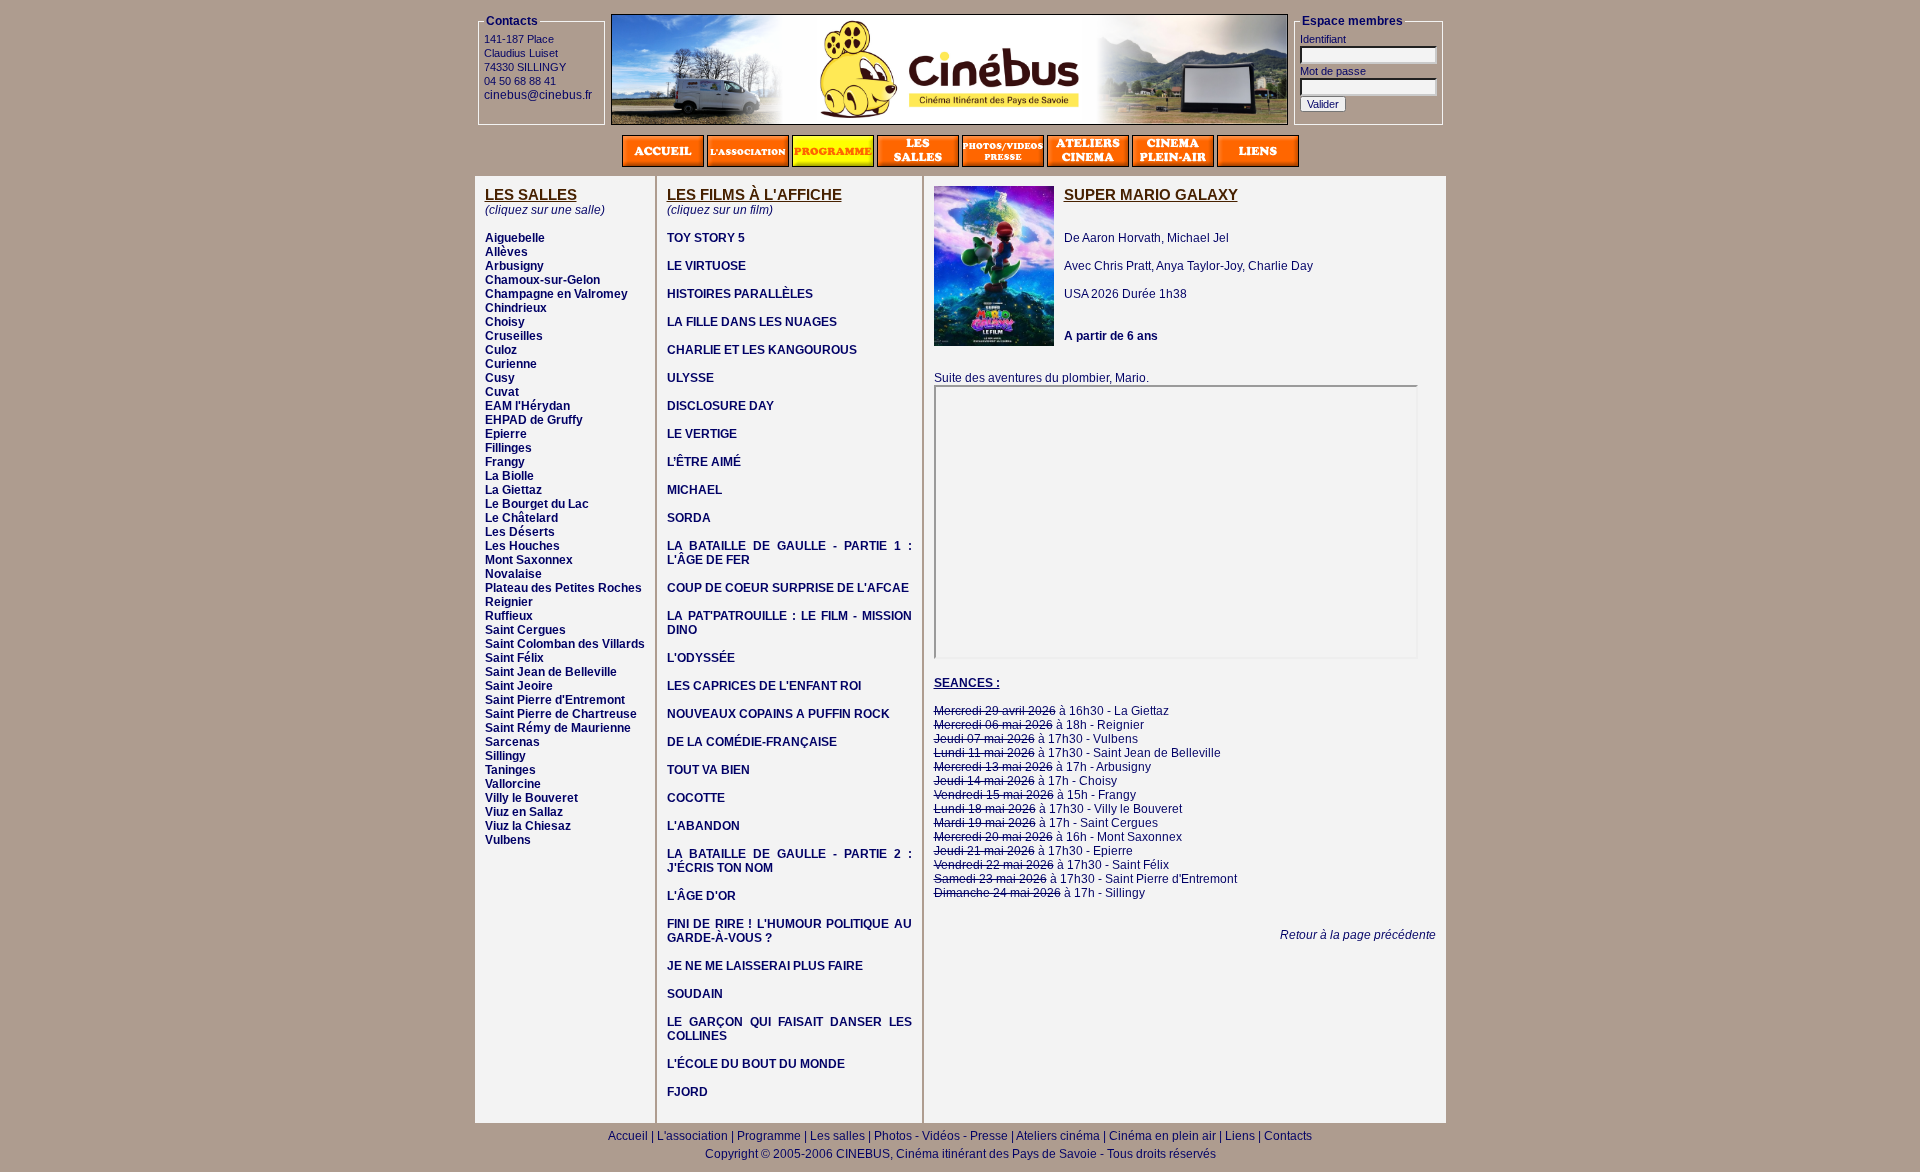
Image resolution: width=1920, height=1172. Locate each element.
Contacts (1288, 1136)
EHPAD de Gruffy (534, 420)
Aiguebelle (515, 238)
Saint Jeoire (519, 686)
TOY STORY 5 (706, 238)
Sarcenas (512, 742)
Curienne (511, 364)
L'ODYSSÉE (701, 658)
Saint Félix (514, 658)
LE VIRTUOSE (706, 266)
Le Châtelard (521, 518)
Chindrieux (516, 308)
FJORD (687, 1092)
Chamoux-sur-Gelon (542, 280)
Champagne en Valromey (556, 294)
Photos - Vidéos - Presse (941, 1136)
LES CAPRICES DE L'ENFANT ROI (764, 686)
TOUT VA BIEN (708, 770)
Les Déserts (520, 532)
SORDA (689, 518)
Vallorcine (513, 784)
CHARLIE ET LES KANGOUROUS (762, 350)
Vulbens (508, 840)
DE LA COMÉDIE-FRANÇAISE (752, 742)
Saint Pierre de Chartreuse (561, 714)
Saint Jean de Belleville (551, 672)
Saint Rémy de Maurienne (558, 728)
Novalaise (513, 574)
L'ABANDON (703, 826)
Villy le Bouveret (531, 798)
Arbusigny (514, 266)
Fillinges (508, 448)
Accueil (628, 1136)
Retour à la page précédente (1358, 935)
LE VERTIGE (702, 434)
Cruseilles (514, 336)
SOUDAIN (695, 994)
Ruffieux (509, 616)
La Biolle (509, 476)
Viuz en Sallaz (524, 812)
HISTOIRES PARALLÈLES (740, 294)
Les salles (837, 1136)
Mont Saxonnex (529, 560)
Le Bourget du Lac (537, 504)
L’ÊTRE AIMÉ (704, 462)
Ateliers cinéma (1058, 1136)
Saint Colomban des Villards (565, 644)
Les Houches (522, 546)
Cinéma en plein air (1162, 1136)
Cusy (500, 378)
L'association (692, 1136)
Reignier (509, 602)
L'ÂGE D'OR (701, 896)
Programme (769, 1136)
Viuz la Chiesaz (528, 826)
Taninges (510, 770)
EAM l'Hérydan (527, 406)
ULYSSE (690, 378)
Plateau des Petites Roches (563, 588)
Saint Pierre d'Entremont (555, 700)
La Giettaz (513, 490)
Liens (1240, 1136)
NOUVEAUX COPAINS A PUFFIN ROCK (778, 714)
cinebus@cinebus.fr (538, 95)
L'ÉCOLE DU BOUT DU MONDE (756, 1064)
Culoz (501, 350)
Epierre (506, 434)
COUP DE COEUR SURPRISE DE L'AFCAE (788, 588)
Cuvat (502, 392)
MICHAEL (694, 490)
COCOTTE (696, 798)
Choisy (505, 322)
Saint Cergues (525, 630)
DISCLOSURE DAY (720, 406)
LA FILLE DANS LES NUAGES (752, 322)
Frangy (505, 462)
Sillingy (505, 756)
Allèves (506, 252)
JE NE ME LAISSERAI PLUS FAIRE (765, 966)
